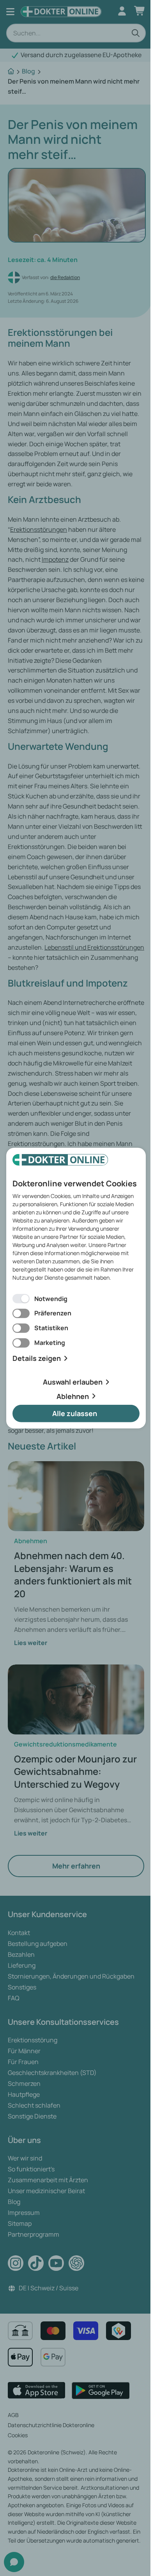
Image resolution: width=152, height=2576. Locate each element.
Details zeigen (37, 1358)
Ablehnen (73, 1396)
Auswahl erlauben (73, 1382)
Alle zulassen (75, 1413)
